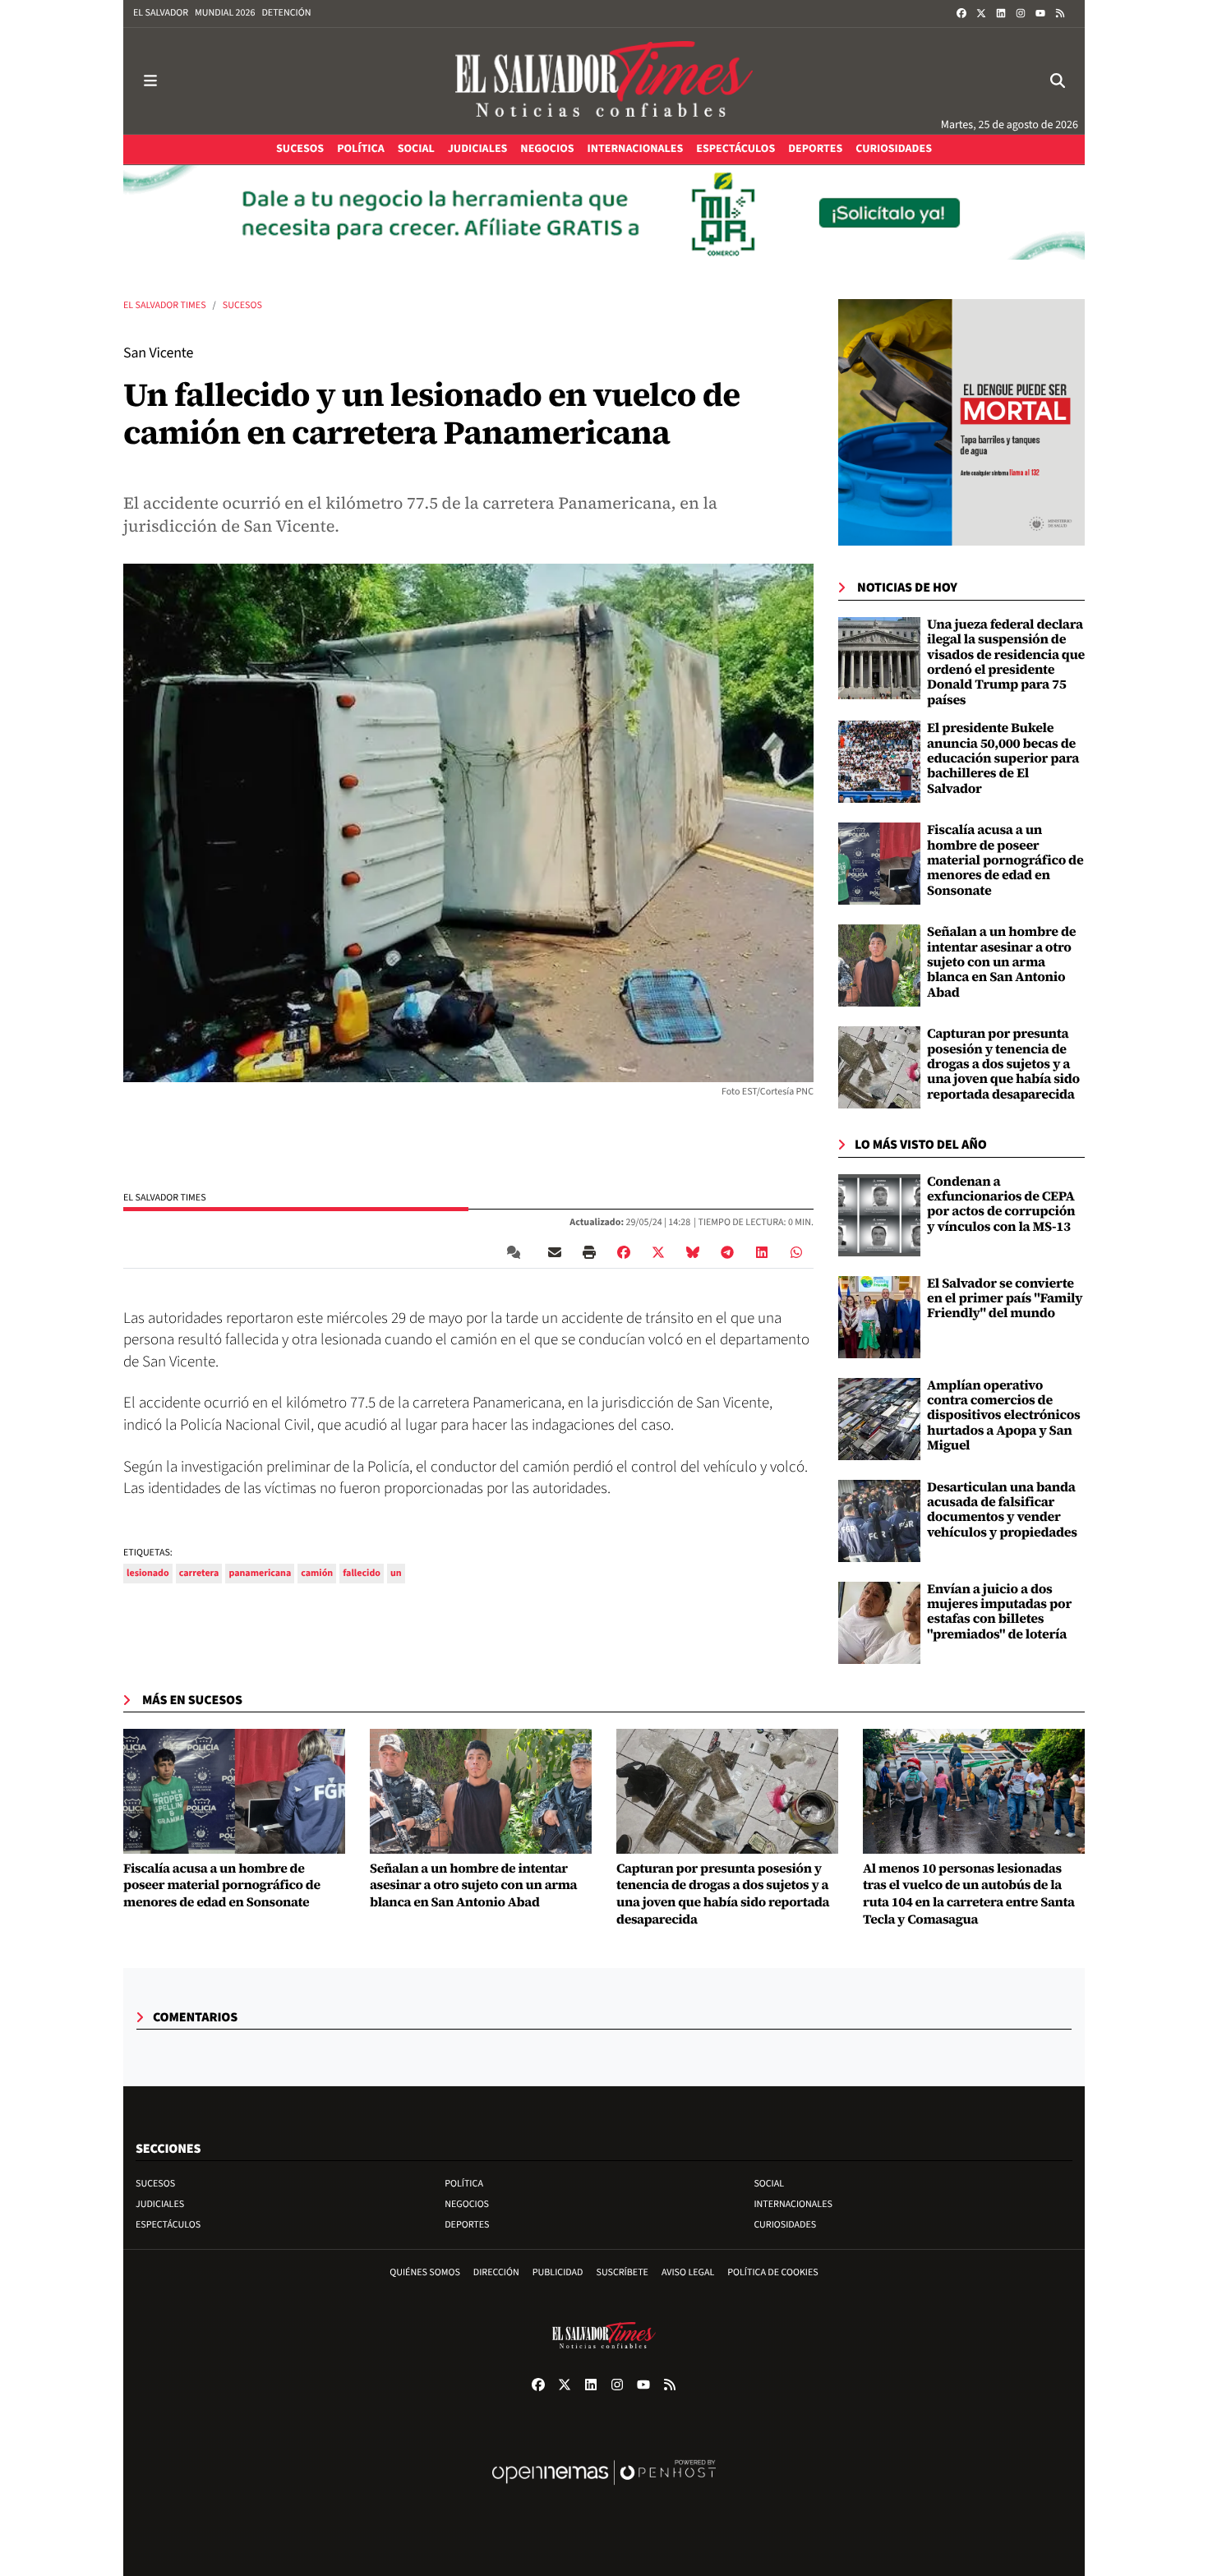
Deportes (467, 2225)
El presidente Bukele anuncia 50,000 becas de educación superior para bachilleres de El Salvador (1003, 758)
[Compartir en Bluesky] (693, 1252)
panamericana (260, 1573)
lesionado (148, 1573)
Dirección (496, 2272)
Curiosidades (785, 2225)
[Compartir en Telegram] (727, 1252)
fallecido (362, 1573)
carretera (199, 1573)
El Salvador (161, 13)
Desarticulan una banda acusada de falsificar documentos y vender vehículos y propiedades (1002, 1510)
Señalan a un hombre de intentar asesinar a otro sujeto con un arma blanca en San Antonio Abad (1001, 962)
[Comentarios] (517, 1252)
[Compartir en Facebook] (624, 1252)
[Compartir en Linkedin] (762, 1252)
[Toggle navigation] (150, 81)
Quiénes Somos (425, 2272)
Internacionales (793, 2204)
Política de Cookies (773, 2272)
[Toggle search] (1058, 81)
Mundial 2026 (225, 13)
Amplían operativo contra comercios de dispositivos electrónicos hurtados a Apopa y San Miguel (1004, 1416)
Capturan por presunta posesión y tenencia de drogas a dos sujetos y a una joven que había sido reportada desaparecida (1003, 1064)
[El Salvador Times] (604, 81)
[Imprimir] (589, 1252)
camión (317, 1573)
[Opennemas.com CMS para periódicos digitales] (604, 2489)
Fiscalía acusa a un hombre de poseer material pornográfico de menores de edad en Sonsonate (1005, 860)
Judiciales (160, 2204)
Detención (286, 13)
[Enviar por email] (555, 1252)
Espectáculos (168, 2225)
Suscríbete (622, 2272)
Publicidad (558, 2272)
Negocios (467, 2204)
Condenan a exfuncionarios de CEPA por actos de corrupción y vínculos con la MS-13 (1001, 1204)
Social (769, 2184)
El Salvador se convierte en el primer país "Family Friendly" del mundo (1005, 1299)
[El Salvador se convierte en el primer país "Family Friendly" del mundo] (879, 1316)
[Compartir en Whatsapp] (796, 1252)
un (396, 1573)
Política (464, 2184)
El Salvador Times (165, 305)
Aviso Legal (688, 2272)
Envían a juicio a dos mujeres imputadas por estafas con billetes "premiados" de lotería (999, 1612)
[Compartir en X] (658, 1252)
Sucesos (242, 305)
